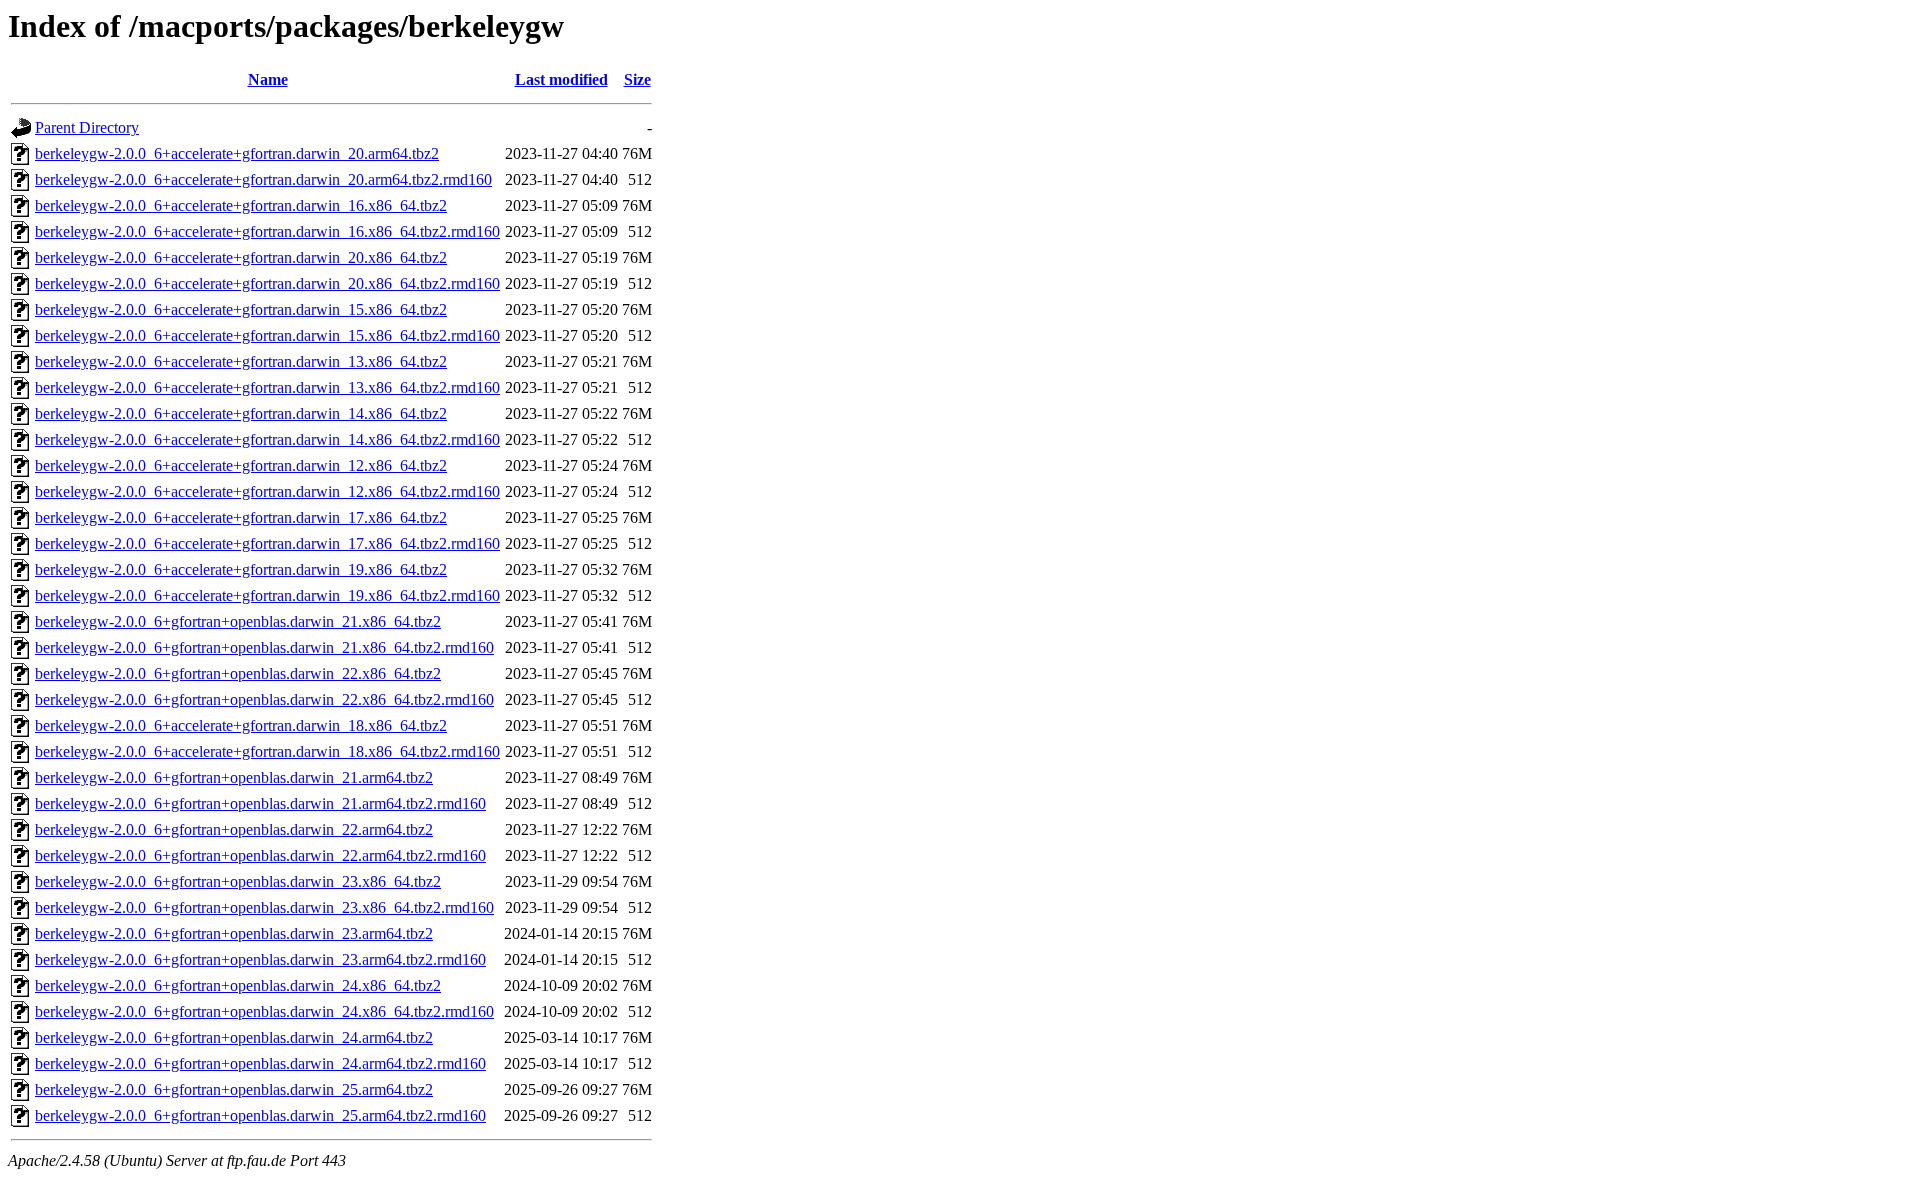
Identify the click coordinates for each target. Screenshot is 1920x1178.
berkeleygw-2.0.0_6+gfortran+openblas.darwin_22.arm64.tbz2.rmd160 (260, 855)
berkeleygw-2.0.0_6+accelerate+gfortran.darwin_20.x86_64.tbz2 (241, 257)
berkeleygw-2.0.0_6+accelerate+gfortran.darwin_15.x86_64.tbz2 (241, 309)
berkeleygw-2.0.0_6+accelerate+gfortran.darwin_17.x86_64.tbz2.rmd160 (267, 543)
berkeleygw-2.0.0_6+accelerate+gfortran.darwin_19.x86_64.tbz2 (241, 569)
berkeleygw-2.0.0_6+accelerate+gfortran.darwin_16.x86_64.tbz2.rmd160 (267, 231)
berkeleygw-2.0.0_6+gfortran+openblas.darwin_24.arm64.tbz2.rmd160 (260, 1063)
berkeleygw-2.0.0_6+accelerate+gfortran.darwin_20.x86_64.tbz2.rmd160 (267, 283)
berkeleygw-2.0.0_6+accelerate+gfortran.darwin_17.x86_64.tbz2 (241, 517)
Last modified (561, 79)
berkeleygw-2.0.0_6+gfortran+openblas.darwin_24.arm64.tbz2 (234, 1037)
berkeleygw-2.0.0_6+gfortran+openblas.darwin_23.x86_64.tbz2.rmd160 (264, 907)
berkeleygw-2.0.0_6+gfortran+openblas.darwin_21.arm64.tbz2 (234, 777)
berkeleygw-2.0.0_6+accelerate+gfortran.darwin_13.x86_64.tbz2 (241, 361)
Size (637, 79)
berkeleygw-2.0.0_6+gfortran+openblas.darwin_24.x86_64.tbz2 (238, 985)
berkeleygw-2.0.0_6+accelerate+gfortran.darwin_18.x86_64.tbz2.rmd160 (267, 751)
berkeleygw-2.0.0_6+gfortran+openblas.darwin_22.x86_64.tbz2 (238, 673)
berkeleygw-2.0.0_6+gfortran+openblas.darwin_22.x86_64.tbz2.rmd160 (264, 699)
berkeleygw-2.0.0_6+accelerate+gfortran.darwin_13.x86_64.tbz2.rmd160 (267, 387)
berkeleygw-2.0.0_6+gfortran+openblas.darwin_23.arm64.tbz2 (234, 933)
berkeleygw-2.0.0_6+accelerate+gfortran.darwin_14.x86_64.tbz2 (241, 413)
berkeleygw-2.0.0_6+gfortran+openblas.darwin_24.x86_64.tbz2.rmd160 (264, 1011)
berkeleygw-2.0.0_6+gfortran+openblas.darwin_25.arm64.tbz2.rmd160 (260, 1115)
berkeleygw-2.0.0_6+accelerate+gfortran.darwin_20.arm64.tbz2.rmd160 (263, 179)
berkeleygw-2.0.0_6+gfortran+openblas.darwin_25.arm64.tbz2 (234, 1089)
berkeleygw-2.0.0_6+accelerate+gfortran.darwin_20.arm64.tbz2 (237, 153)
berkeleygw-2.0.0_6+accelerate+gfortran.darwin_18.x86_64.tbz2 (241, 725)
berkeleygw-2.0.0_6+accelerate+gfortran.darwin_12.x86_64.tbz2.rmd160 (267, 491)
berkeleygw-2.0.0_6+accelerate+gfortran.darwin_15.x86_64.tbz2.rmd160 (267, 335)
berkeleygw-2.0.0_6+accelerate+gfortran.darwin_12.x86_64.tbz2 (241, 465)
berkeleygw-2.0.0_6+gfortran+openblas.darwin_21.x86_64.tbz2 (238, 621)
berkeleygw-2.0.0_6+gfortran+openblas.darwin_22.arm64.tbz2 (234, 829)
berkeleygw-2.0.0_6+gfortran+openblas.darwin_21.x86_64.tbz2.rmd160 (264, 647)
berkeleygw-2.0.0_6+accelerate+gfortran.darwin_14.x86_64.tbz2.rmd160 (267, 439)
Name (268, 79)
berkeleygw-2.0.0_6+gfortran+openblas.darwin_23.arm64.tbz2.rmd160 (260, 959)
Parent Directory (87, 127)
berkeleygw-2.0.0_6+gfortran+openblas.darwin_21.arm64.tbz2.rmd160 (260, 803)
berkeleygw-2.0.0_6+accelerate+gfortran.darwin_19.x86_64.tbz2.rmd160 (267, 595)
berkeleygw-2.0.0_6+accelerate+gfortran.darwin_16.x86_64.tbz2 (241, 205)
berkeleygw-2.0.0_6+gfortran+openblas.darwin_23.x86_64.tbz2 (238, 881)
